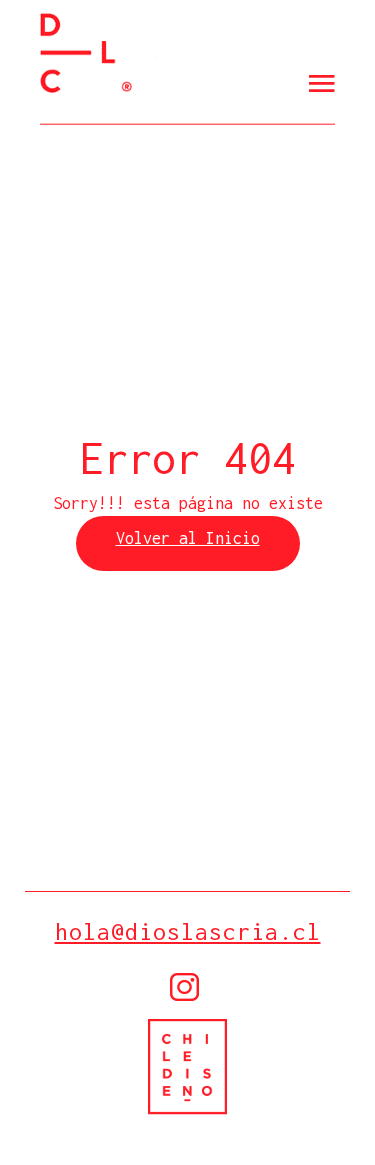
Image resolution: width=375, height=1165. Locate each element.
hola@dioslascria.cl (188, 931)
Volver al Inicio (188, 538)
